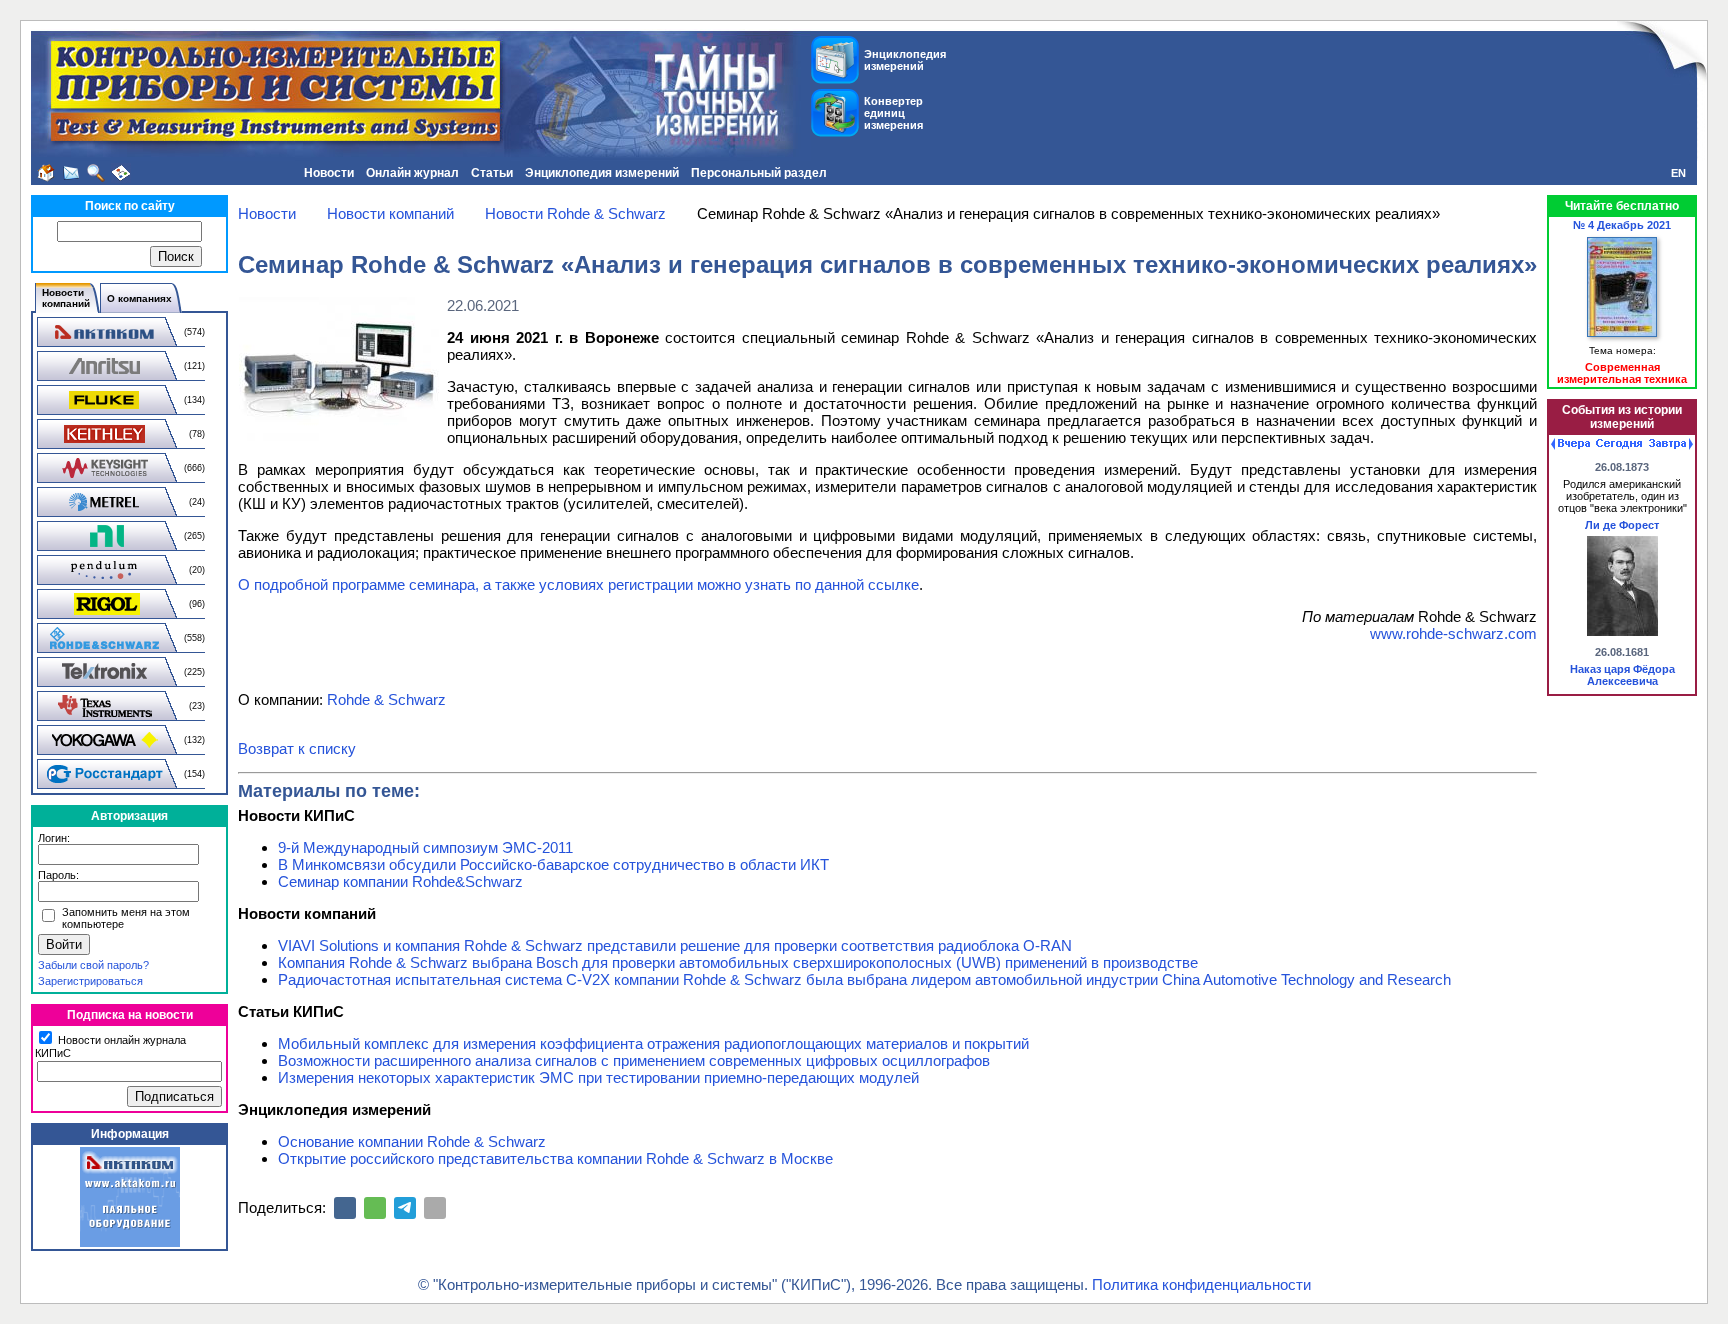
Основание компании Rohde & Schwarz (412, 1141)
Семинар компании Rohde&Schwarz (400, 881)
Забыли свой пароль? (93, 965)
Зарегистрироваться (90, 981)
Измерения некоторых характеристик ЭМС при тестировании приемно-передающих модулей (598, 1077)
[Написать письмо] (71, 173)
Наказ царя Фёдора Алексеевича (1622, 675)
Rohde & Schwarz (386, 699)
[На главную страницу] (46, 173)
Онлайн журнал (412, 173)
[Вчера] (1570, 444)
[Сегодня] (1619, 444)
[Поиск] (96, 173)
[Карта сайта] (121, 173)
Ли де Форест (1622, 525)
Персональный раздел (759, 173)
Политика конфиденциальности (1201, 1284)
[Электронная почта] (435, 1208)
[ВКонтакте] (345, 1208)
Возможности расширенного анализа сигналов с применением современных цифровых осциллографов (634, 1060)
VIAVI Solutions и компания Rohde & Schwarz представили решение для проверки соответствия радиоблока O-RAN (675, 945)
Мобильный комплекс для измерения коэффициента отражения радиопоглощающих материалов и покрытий (653, 1043)
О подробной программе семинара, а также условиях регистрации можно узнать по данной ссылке (578, 584)
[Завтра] (1671, 444)
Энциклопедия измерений (602, 173)
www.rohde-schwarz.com (1453, 633)
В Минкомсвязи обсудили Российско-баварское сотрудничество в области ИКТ (553, 864)
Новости (329, 173)
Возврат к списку (297, 748)
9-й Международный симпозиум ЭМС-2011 (425, 847)
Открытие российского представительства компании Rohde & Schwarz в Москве (555, 1158)
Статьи (492, 173)
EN (1678, 173)
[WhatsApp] (375, 1208)
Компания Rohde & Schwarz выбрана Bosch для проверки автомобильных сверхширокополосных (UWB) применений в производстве (738, 962)
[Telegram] (405, 1208)
